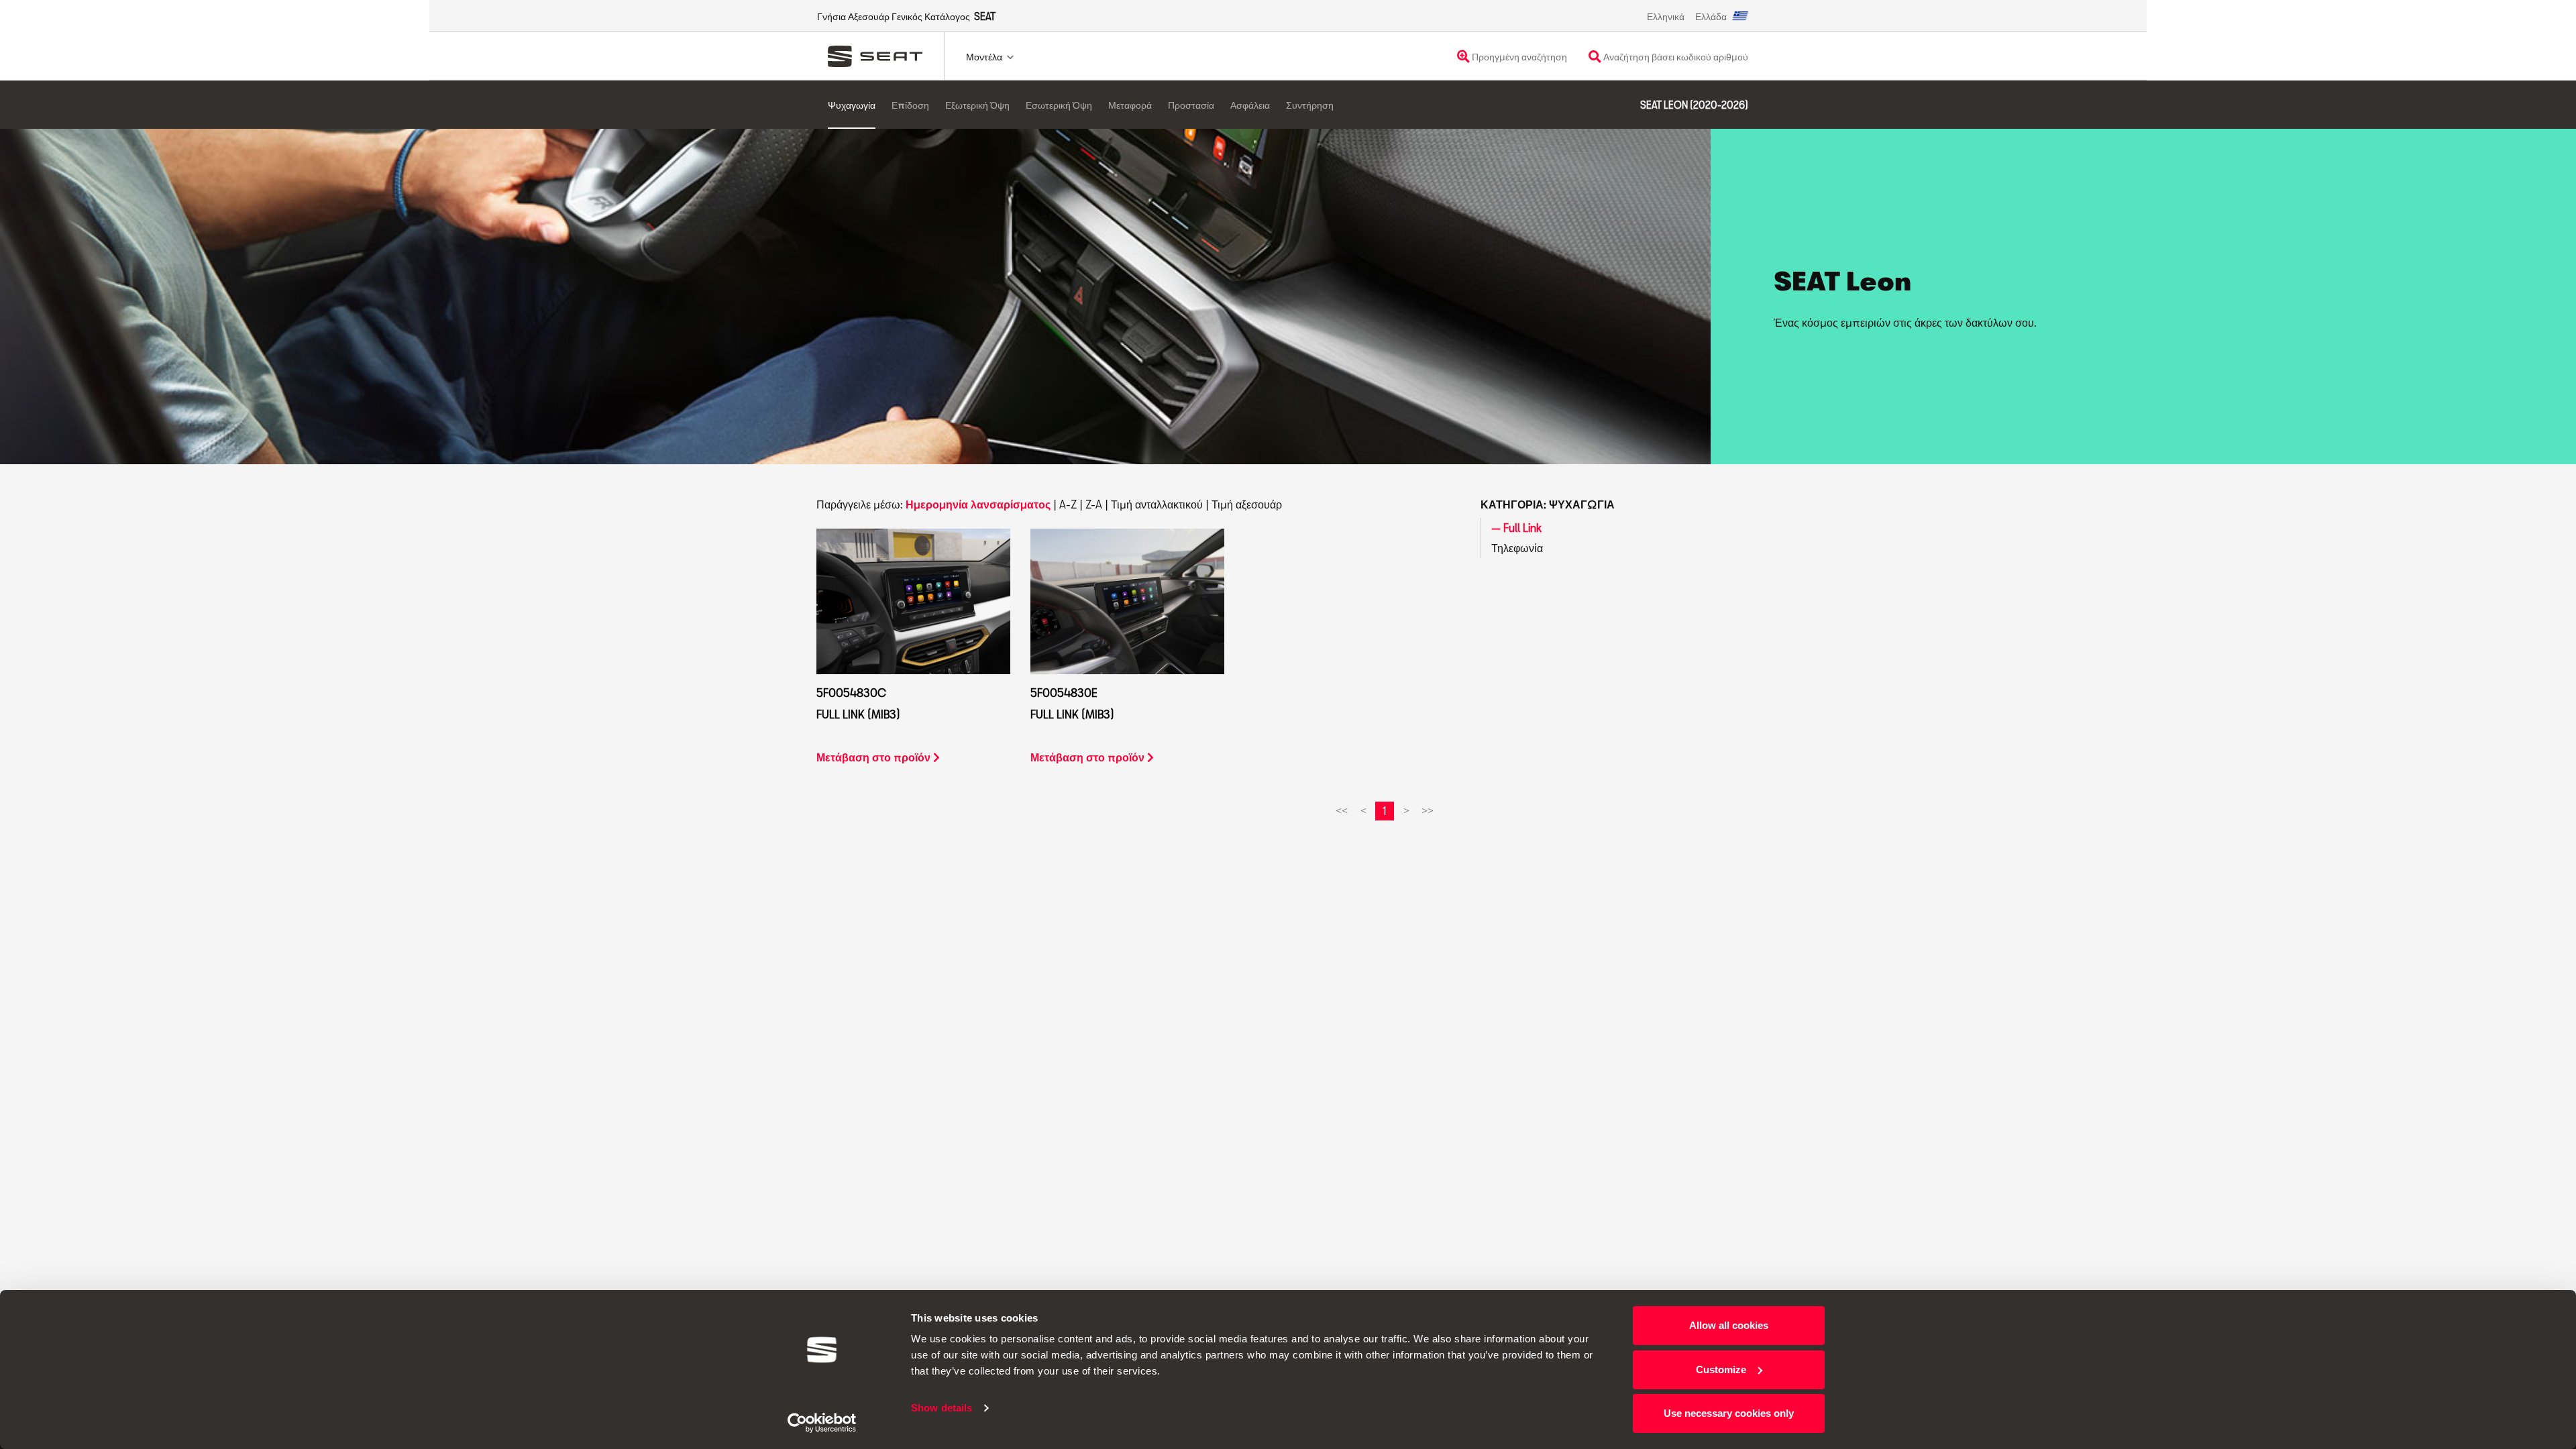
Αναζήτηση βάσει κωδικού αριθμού (1675, 57)
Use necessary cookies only (1729, 1413)
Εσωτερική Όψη (1059, 105)
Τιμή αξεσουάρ (1247, 504)
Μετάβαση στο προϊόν (875, 757)
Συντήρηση (1310, 105)
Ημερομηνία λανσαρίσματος (978, 504)
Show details (942, 1408)
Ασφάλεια (1250, 105)
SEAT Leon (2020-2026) (1694, 105)
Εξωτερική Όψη (977, 105)
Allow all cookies (1729, 1325)
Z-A (1094, 504)
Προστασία (1191, 105)
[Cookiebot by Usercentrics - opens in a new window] (822, 1423)
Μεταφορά (1130, 105)
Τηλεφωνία (1517, 548)
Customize (1721, 1370)
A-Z (1068, 504)
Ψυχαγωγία (852, 105)
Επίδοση (910, 105)
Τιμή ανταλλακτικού (1157, 504)
